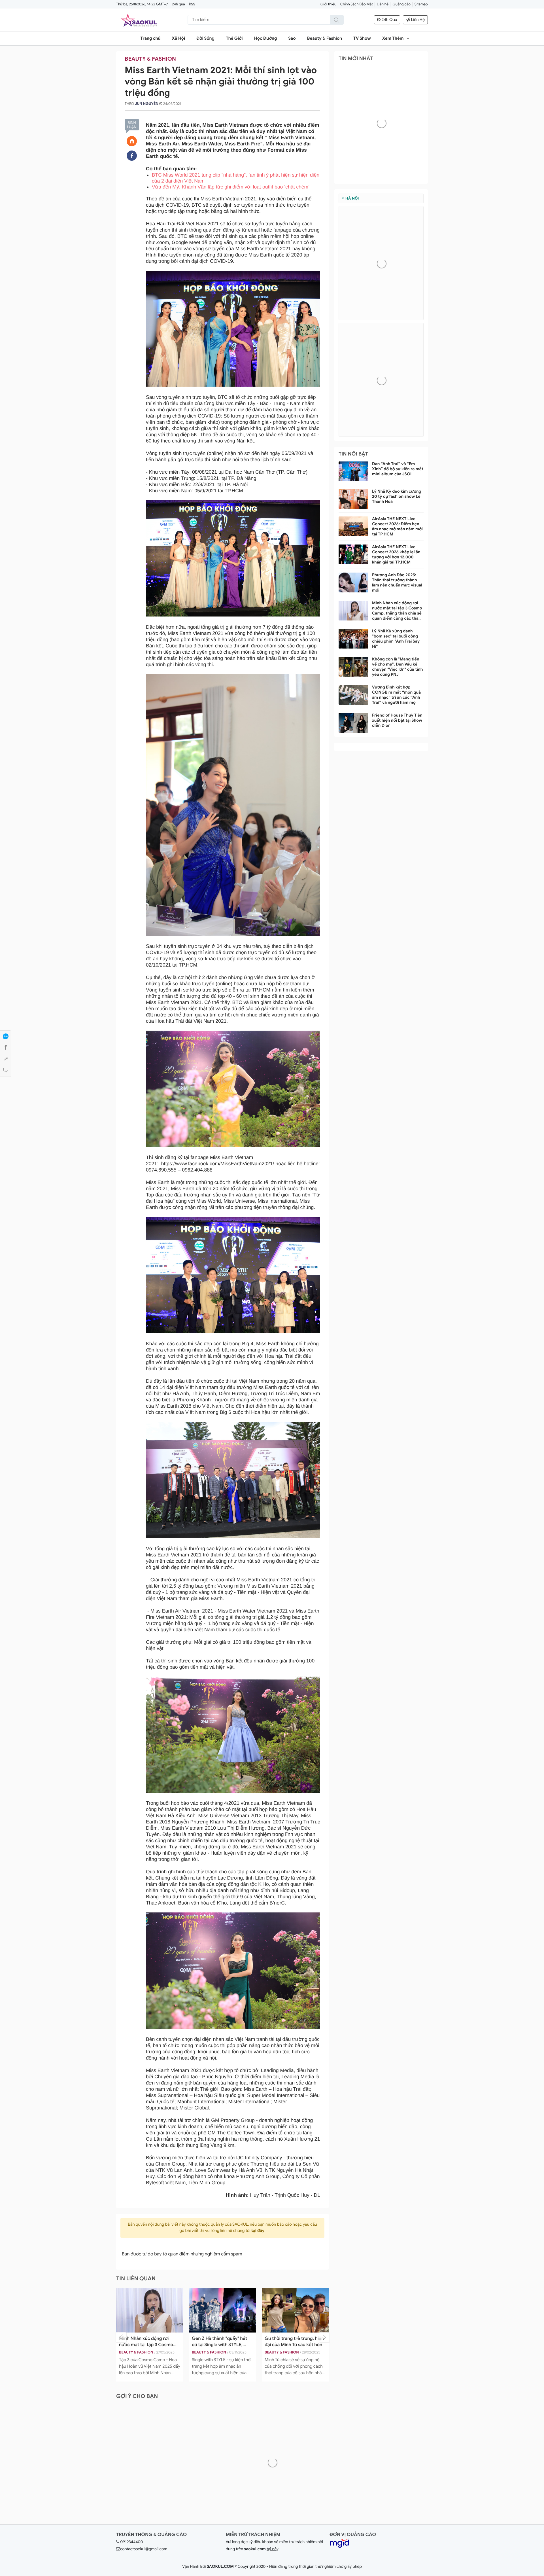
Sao (292, 39)
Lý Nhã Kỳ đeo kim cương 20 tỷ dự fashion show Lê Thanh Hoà (397, 497)
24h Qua (389, 20)
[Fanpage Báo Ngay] (132, 156)
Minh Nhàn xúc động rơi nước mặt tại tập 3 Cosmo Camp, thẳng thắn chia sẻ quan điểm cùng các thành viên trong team (398, 611)
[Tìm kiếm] (337, 20)
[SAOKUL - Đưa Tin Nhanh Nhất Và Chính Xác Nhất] (139, 20)
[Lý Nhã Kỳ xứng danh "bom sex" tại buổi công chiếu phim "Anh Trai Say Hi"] (353, 639)
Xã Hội (178, 39)
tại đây (258, 2231)
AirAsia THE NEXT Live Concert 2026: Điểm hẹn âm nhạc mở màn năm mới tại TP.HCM (397, 527)
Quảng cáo (401, 4)
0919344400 (131, 2542)
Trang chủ (151, 39)
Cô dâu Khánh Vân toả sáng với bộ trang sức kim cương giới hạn (293, 2342)
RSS (192, 4)
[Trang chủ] (132, 141)
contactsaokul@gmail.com (144, 2549)
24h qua (178, 4)
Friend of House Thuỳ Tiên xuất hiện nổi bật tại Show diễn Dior (397, 721)
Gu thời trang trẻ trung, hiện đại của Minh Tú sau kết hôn (149, 2342)
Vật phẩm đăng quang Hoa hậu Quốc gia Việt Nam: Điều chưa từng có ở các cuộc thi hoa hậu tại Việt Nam (222, 2342)
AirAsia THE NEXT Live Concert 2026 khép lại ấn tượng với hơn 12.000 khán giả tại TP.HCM (396, 555)
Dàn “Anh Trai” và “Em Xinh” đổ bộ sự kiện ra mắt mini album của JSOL (398, 469)
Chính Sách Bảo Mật (357, 4)
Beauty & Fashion (325, 39)
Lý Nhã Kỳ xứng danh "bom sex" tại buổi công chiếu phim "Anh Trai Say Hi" (396, 639)
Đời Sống (205, 39)
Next (324, 2337)
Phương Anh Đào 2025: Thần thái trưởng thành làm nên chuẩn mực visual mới (397, 583)
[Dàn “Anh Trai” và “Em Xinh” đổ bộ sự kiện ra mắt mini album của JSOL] (353, 471)
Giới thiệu (328, 4)
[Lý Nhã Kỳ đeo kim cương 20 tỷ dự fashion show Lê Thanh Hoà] (353, 499)
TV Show (362, 39)
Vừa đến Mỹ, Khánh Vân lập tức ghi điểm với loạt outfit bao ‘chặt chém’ (231, 187)
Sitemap (421, 4)
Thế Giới (234, 39)
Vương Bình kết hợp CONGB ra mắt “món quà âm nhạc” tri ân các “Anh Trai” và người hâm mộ (396, 695)
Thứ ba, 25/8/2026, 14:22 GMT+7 (142, 4)
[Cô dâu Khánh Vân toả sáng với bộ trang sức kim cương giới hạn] (295, 2310)
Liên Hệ (417, 20)
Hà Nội (352, 198)
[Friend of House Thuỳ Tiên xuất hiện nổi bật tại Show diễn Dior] (353, 723)
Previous (121, 2337)
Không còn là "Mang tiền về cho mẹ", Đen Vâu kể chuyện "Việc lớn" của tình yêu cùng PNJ (397, 667)
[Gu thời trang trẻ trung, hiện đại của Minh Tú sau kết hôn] (150, 2310)
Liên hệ (383, 4)
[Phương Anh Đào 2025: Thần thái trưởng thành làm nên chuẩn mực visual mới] (353, 582)
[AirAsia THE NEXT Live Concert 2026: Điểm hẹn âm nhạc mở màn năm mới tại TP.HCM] (353, 526)
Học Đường (266, 39)
